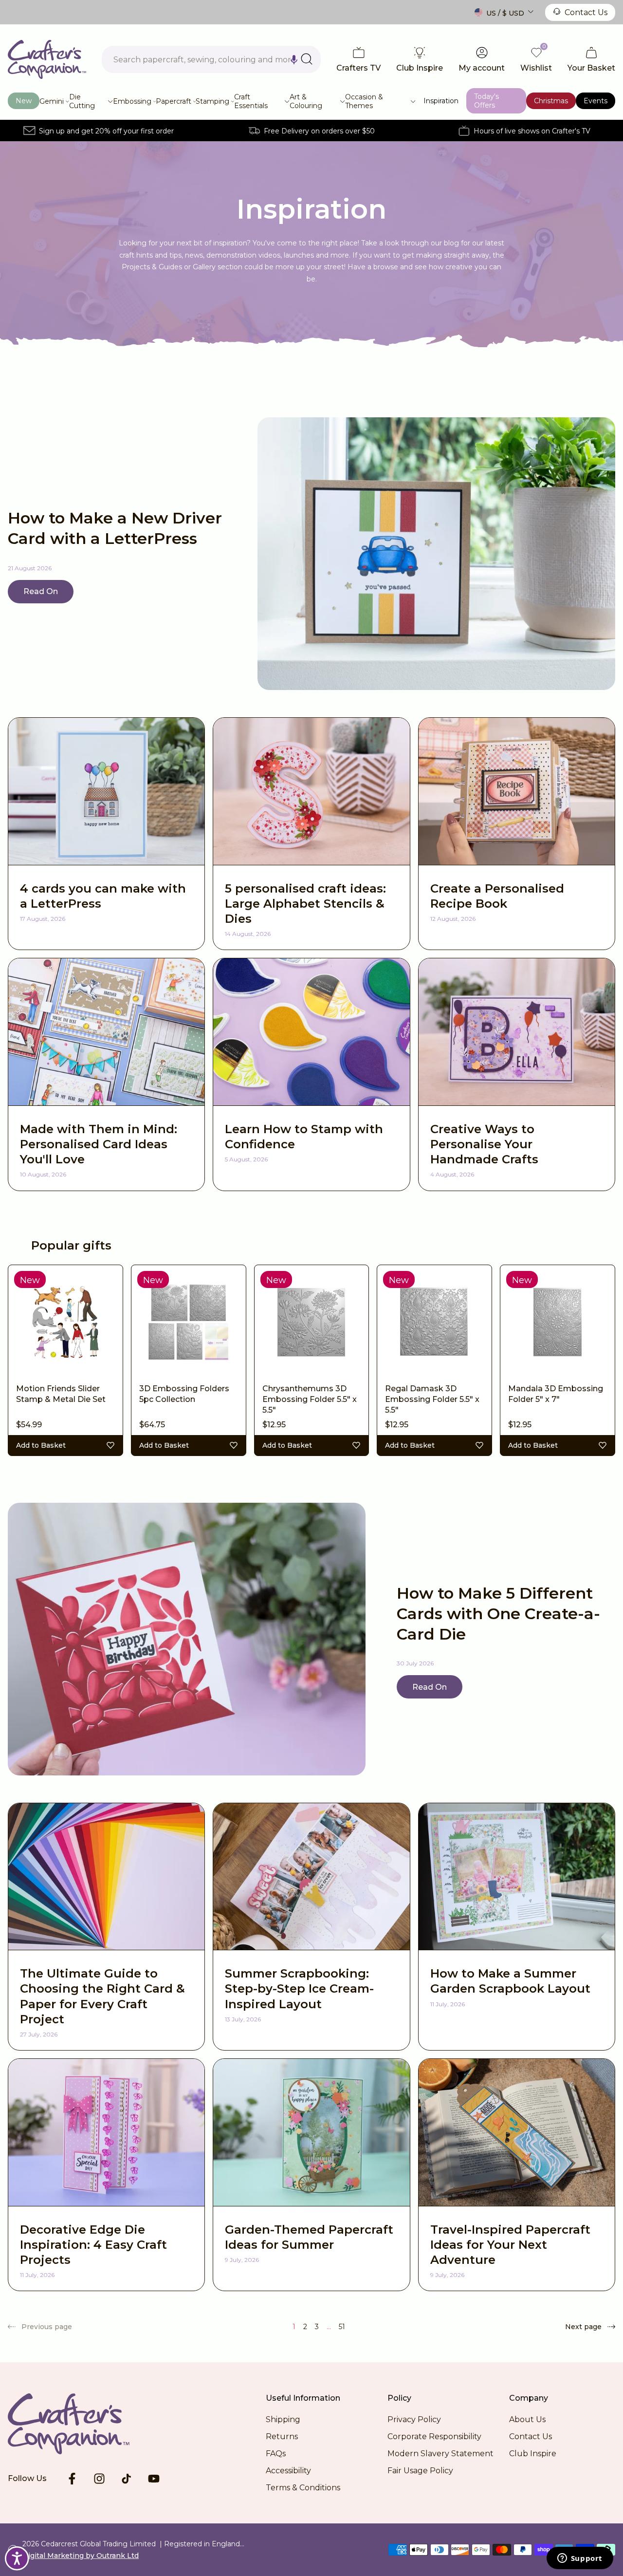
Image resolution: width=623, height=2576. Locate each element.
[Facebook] (72, 2479)
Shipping (283, 2419)
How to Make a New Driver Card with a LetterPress (115, 528)
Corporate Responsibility (434, 2436)
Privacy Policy (414, 2419)
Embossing (132, 101)
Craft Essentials (251, 101)
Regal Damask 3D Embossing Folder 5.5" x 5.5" (432, 1400)
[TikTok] (127, 2479)
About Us (527, 2419)
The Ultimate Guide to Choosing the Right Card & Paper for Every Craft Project (102, 1996)
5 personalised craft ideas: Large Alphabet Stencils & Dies (305, 904)
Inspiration (441, 101)
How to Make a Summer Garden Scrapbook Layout (510, 1981)
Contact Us (586, 12)
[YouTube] (154, 2479)
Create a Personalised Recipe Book (497, 896)
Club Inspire (533, 2454)
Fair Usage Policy (420, 2471)
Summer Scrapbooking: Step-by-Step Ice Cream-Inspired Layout (299, 1988)
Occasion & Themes (364, 101)
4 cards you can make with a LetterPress (103, 896)
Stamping (212, 101)
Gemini (52, 101)
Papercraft (174, 101)
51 (342, 2327)
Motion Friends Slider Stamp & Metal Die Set (61, 1394)
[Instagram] (99, 2479)
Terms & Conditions (303, 2488)
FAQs (276, 2454)
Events (596, 101)
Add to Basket (41, 1445)
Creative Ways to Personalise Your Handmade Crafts (484, 1144)
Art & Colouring (306, 101)
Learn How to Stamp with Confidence (304, 1137)
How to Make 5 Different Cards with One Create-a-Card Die (498, 1613)
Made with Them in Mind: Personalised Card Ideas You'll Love (99, 1144)
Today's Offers (486, 101)
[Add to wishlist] (110, 1445)
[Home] (47, 59)
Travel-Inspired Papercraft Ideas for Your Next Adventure (510, 2245)
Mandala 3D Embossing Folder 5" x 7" (556, 1394)
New (24, 101)
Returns (282, 2436)
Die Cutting (82, 101)
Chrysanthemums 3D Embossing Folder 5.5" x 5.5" (310, 1400)
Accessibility (288, 2471)
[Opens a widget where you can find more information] (580, 2559)
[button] (294, 59)
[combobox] (211, 59)
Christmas (551, 101)
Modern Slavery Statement (440, 2454)
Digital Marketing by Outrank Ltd (81, 2556)
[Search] (307, 59)
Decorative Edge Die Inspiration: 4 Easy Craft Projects (93, 2245)
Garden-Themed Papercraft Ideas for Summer (309, 2237)
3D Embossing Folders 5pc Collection (184, 1394)
